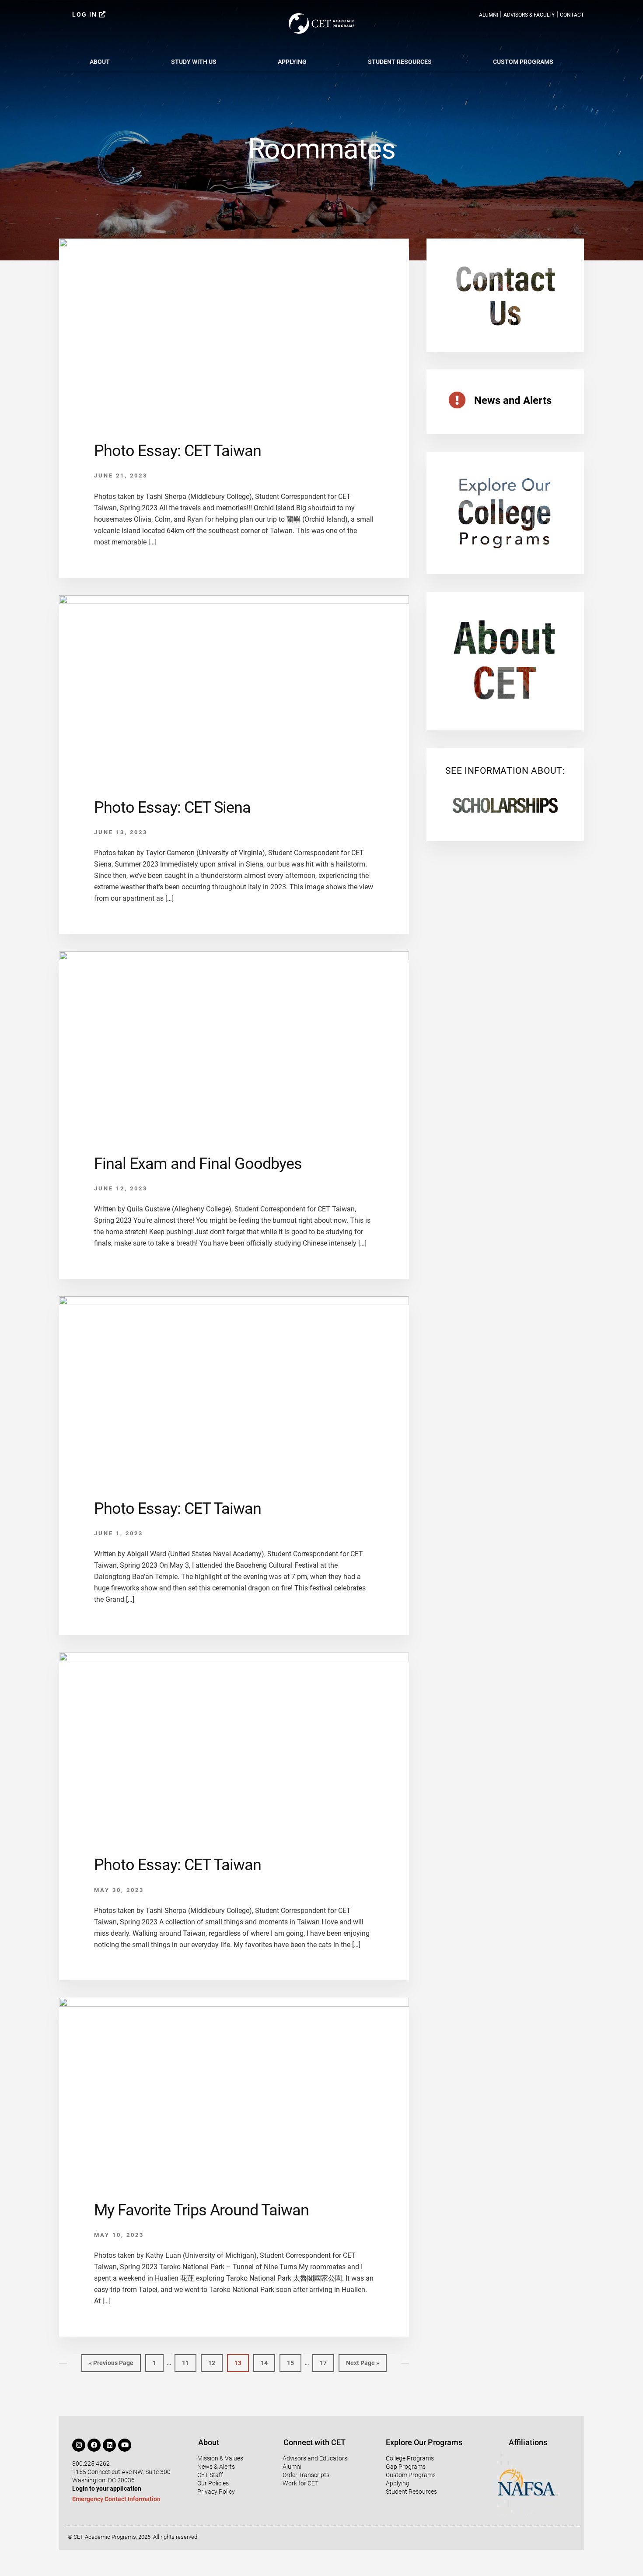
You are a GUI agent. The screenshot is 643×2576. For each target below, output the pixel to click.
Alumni (489, 15)
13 (241, 2360)
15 (294, 2360)
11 (189, 2360)
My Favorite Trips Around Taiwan (201, 2210)
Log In (86, 14)
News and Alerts (513, 400)
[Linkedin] (109, 2445)
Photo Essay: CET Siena (172, 807)
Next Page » (362, 2360)
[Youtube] (125, 2445)
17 (327, 2360)
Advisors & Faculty (529, 15)
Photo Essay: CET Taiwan (178, 451)
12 (215, 2360)
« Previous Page (111, 2360)
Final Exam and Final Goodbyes (198, 1164)
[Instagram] (79, 2445)
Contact (572, 15)
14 (267, 2360)
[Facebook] (94, 2445)
